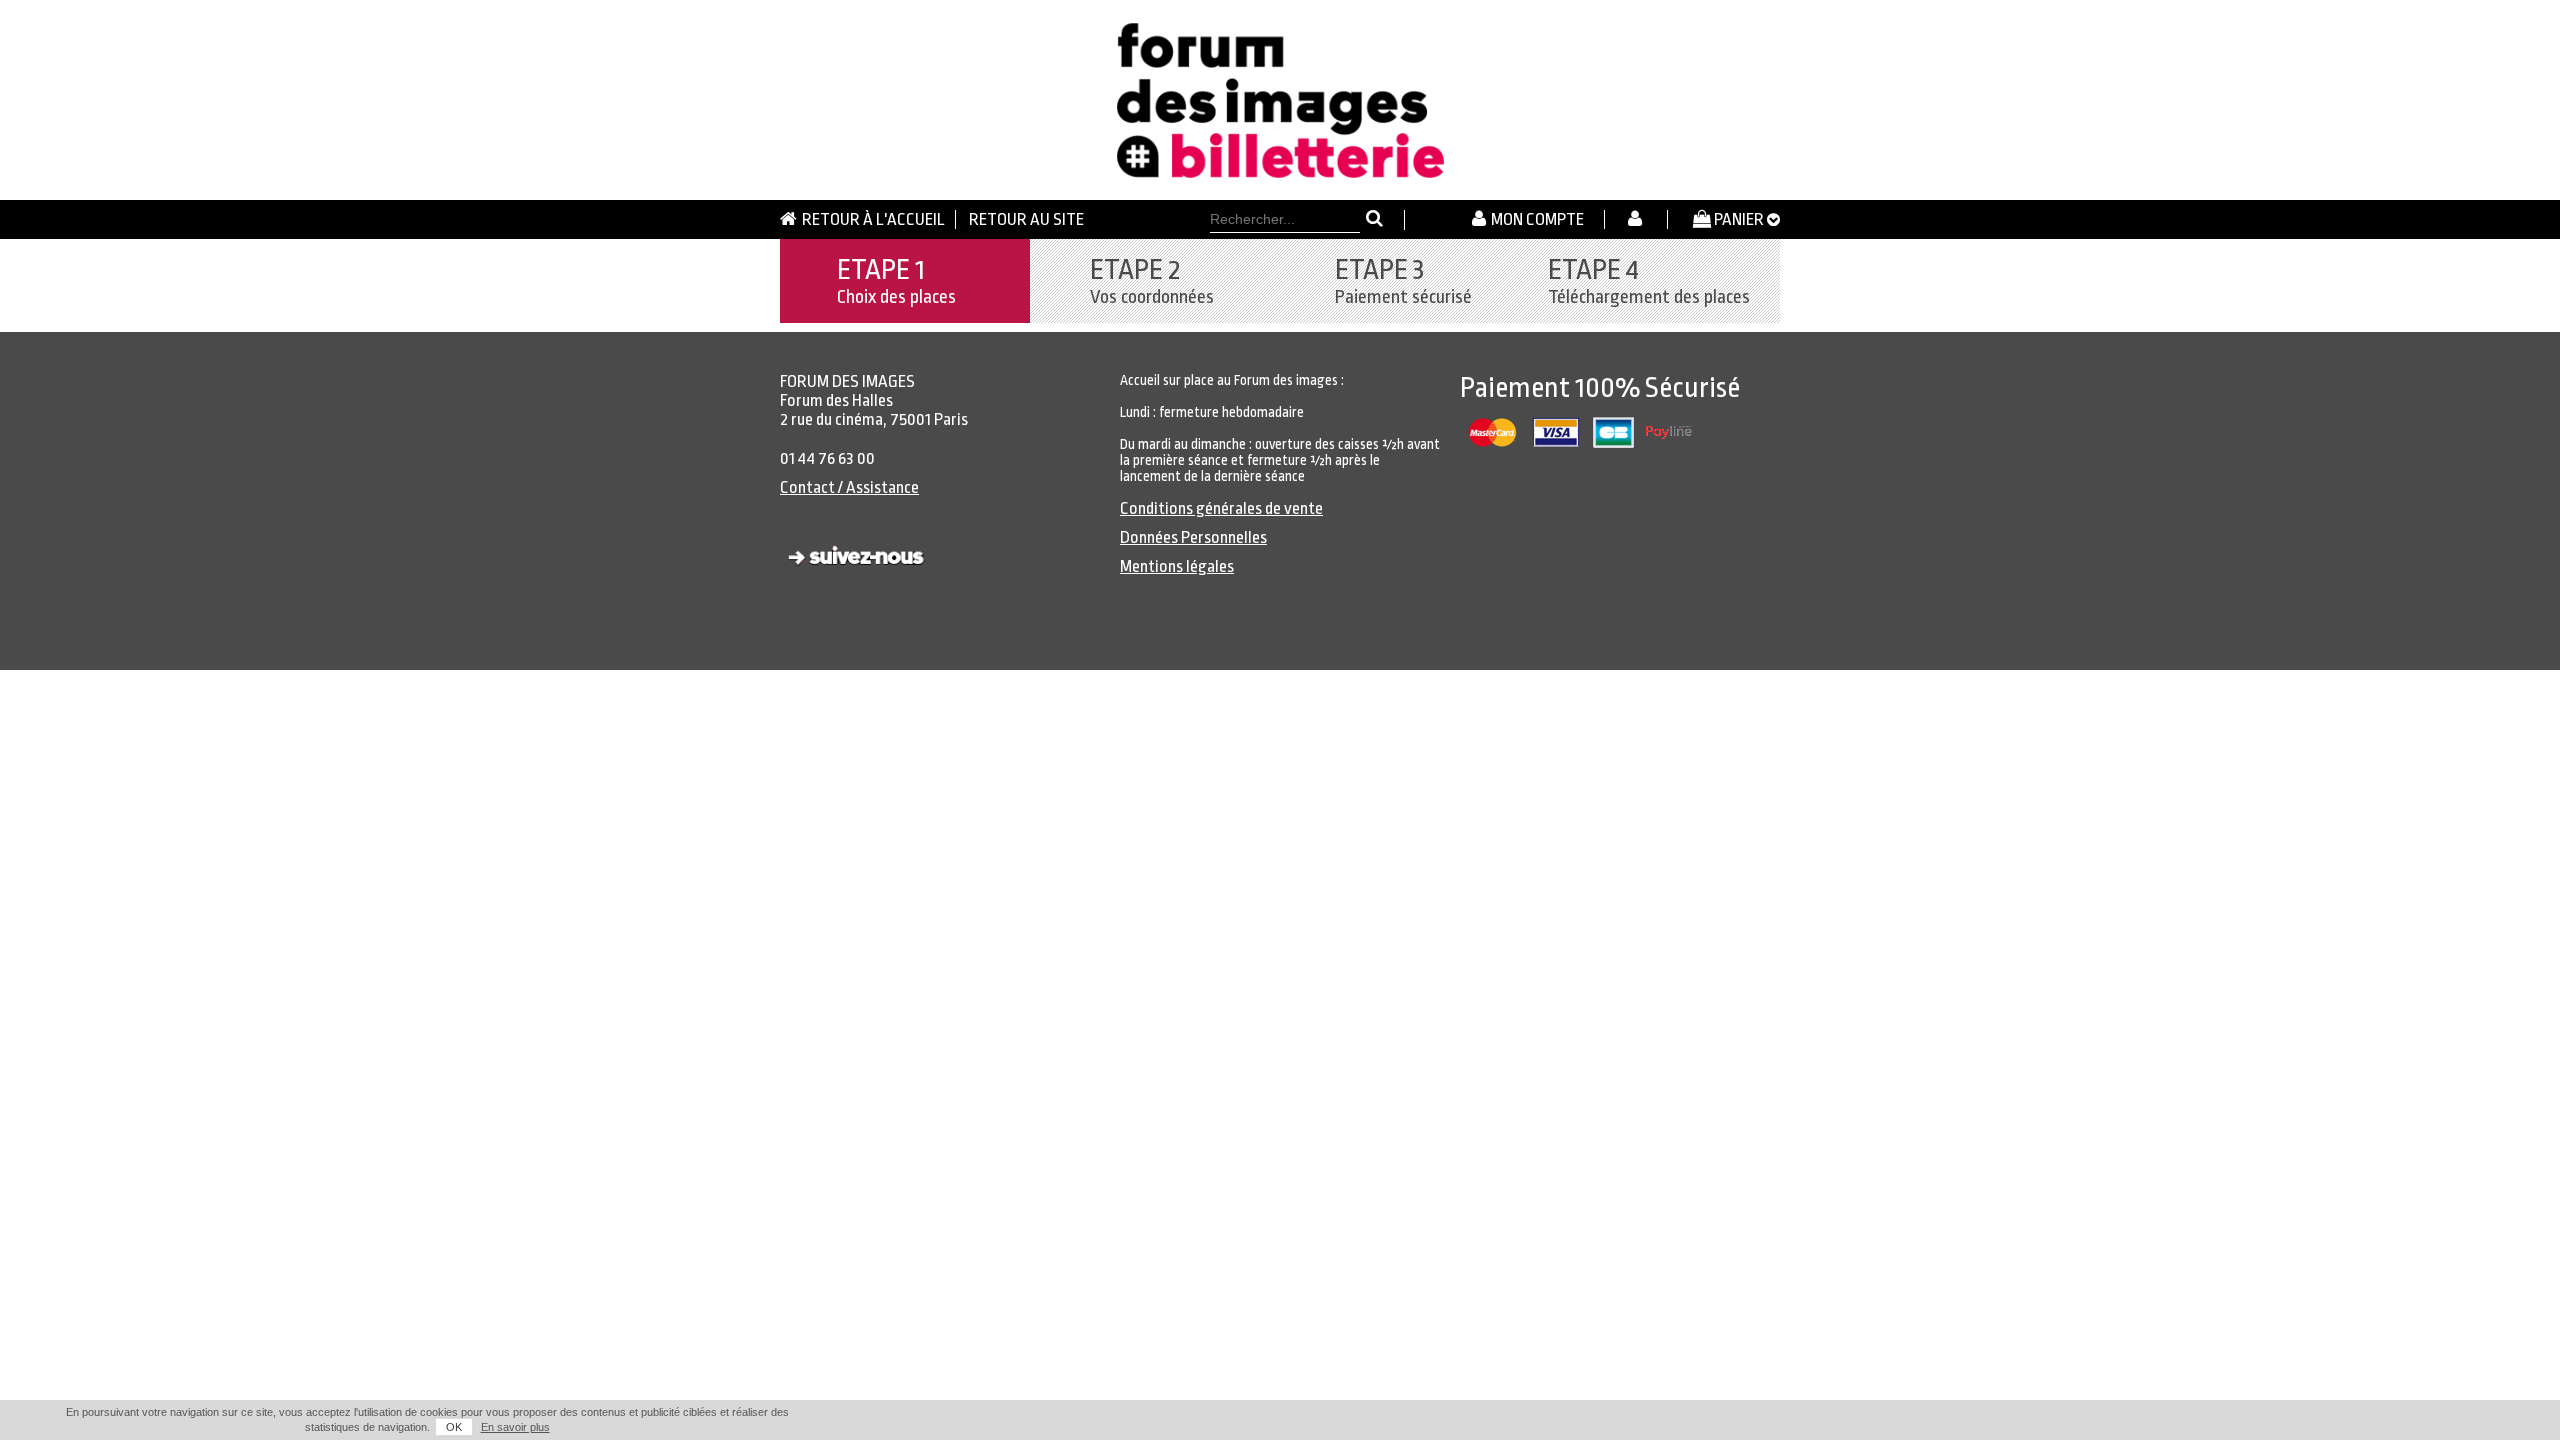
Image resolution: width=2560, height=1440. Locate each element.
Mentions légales (1177, 566)
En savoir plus (515, 1427)
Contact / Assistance (849, 487)
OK (454, 1427)
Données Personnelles (1193, 537)
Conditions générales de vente (1221, 508)
